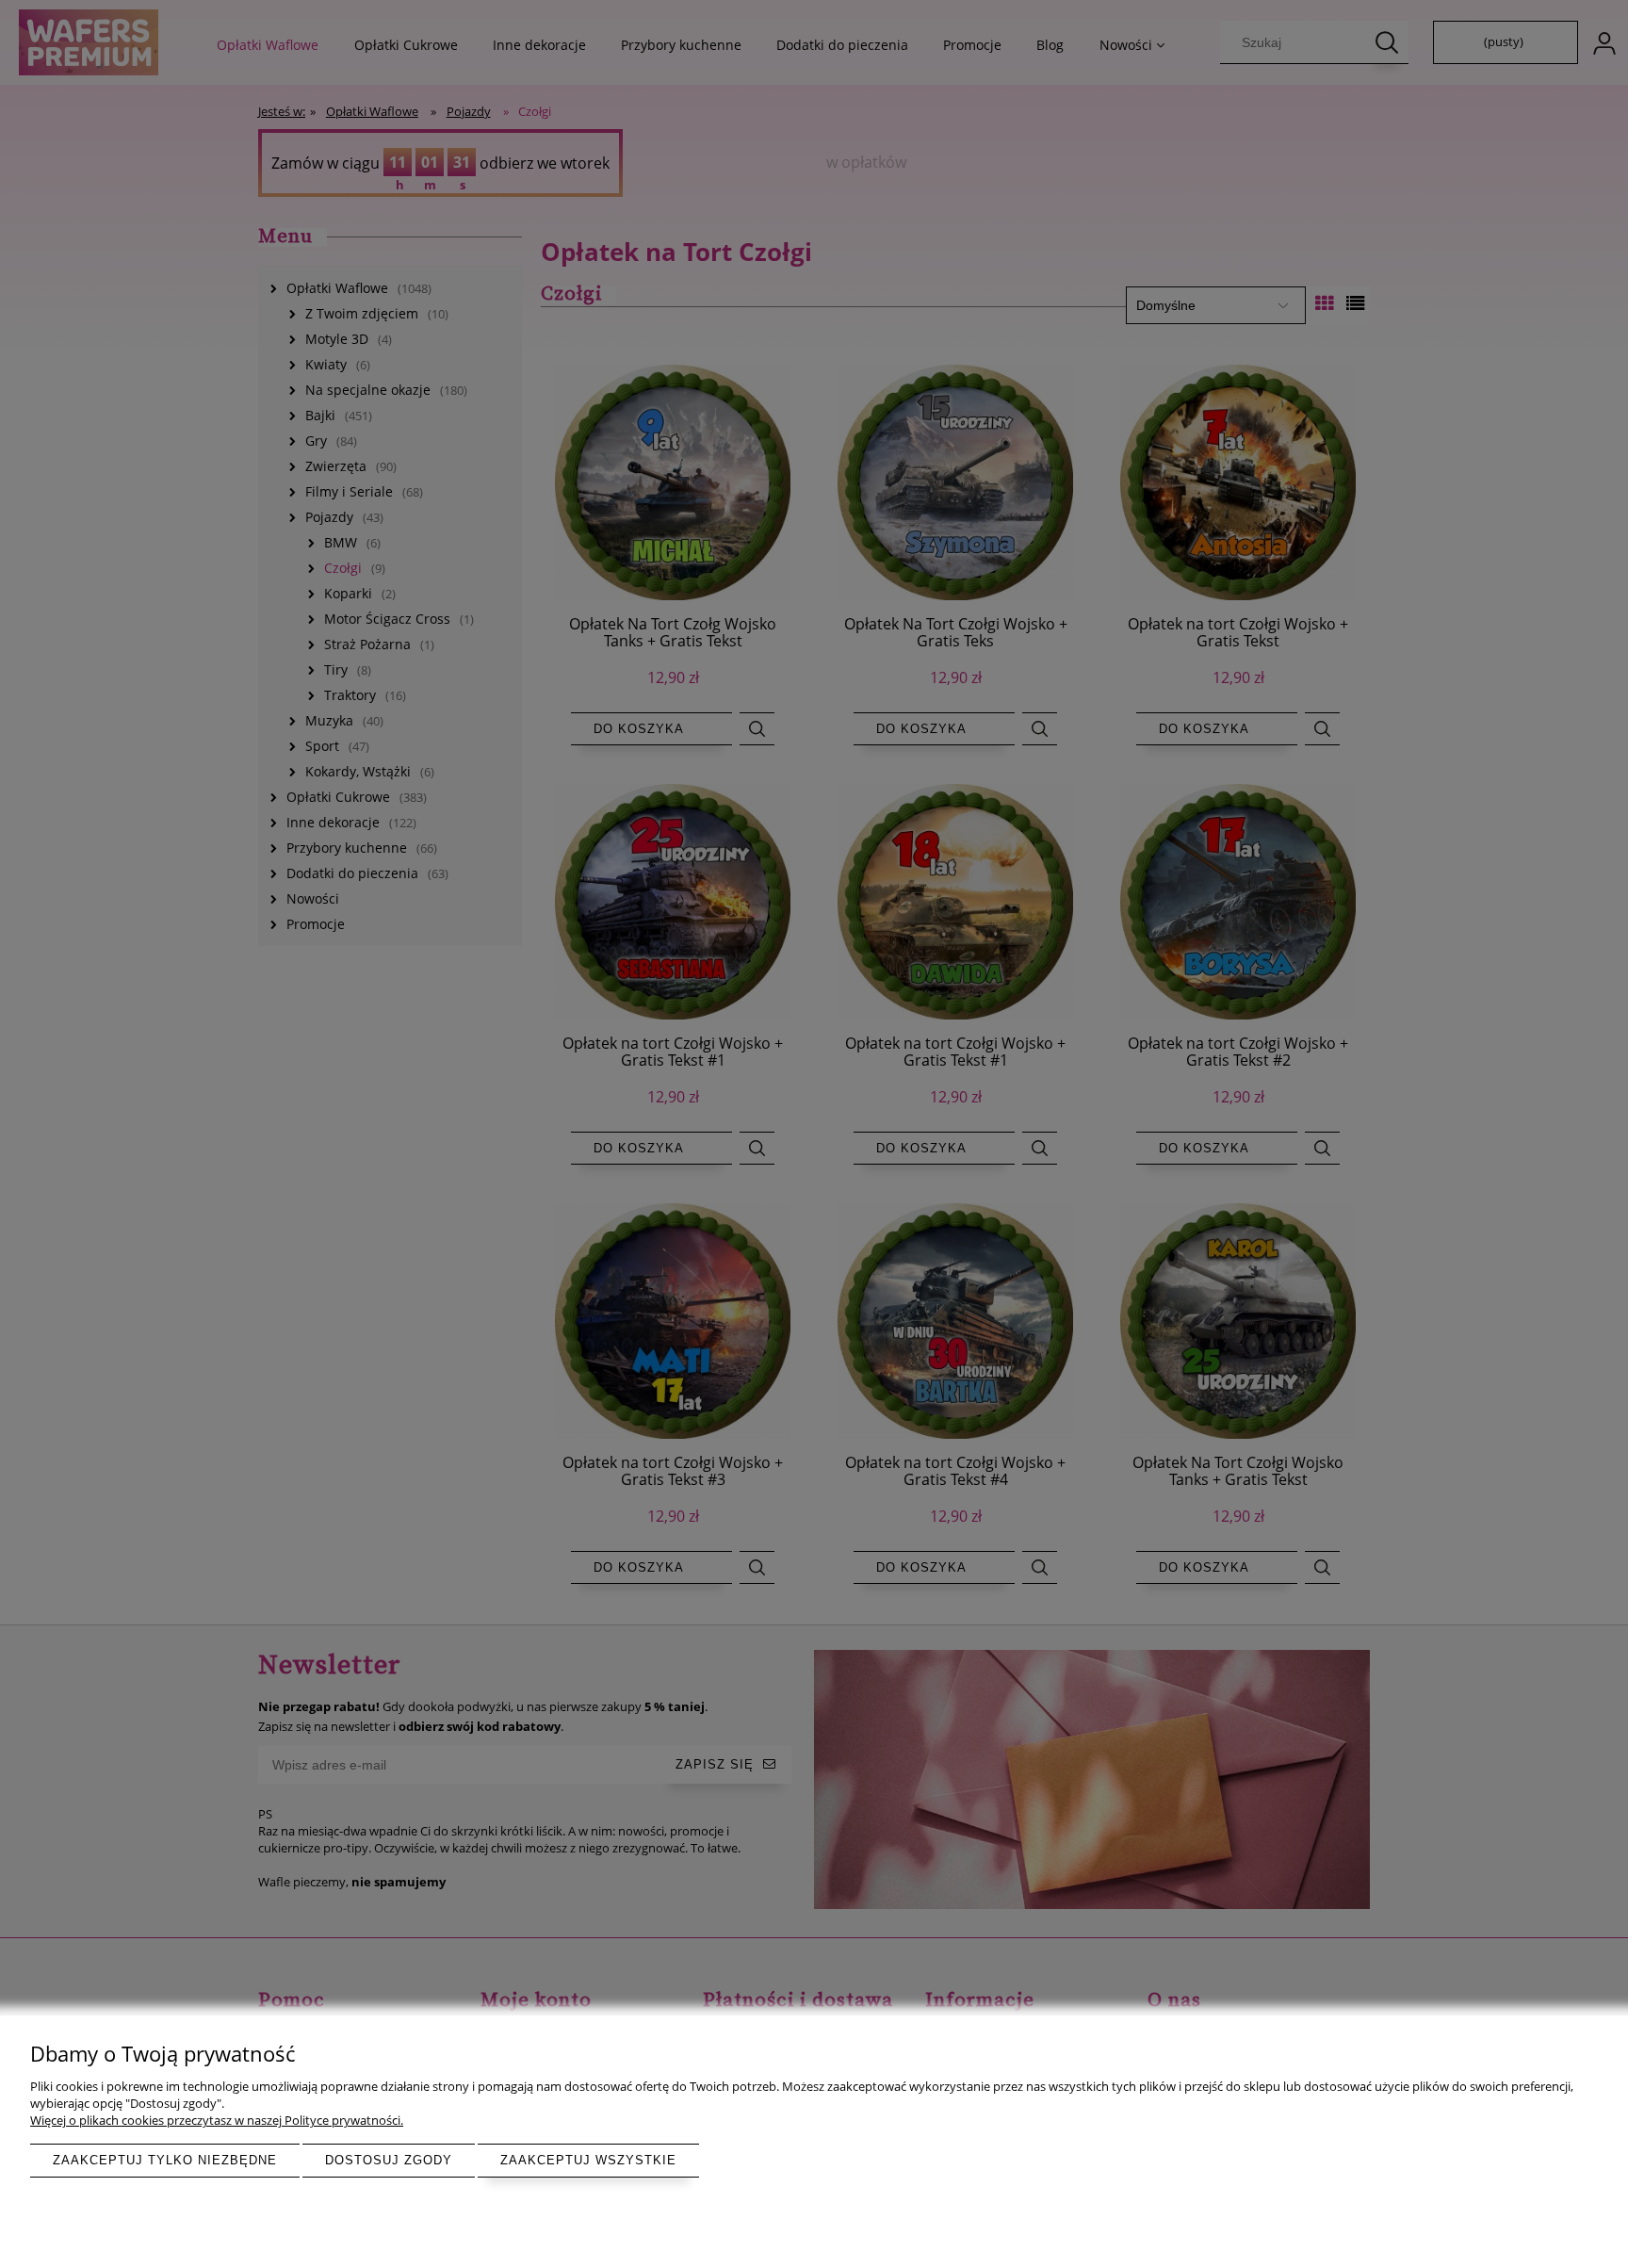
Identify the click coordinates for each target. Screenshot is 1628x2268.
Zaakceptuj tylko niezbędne (165, 2160)
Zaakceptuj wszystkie (588, 2160)
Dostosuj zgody (389, 2160)
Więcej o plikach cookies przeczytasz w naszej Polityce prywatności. (217, 2120)
